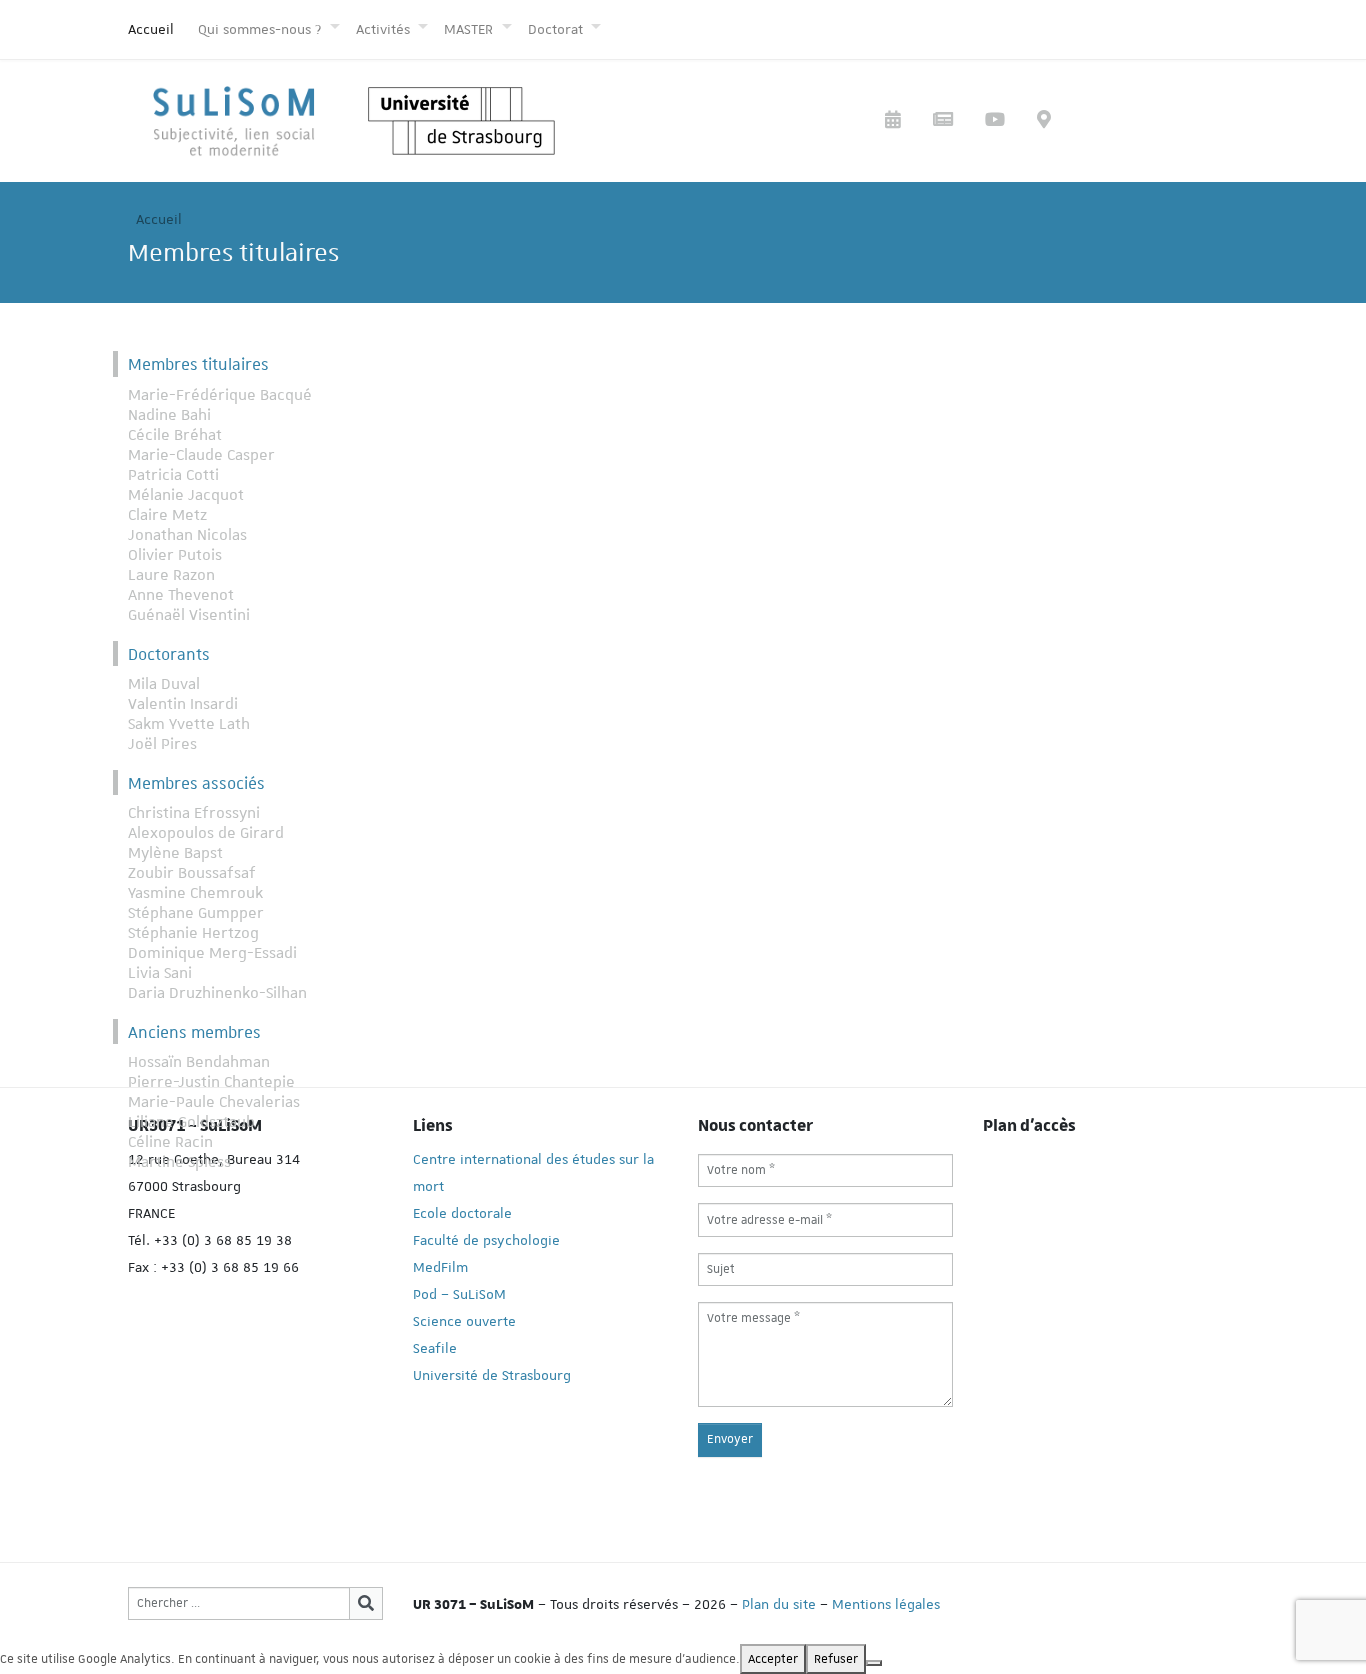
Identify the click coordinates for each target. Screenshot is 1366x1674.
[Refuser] (874, 1663)
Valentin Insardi (183, 704)
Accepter (773, 1659)
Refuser (836, 1659)
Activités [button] (385, 29)
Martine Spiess (179, 1162)
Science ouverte (464, 1321)
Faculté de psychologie (486, 1240)
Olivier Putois (175, 555)
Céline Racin (170, 1142)
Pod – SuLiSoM (459, 1294)
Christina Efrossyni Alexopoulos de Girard (206, 823)
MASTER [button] (470, 29)
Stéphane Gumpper (196, 913)
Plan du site (779, 1604)
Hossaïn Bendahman (199, 1062)
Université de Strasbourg (492, 1375)
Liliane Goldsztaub (191, 1122)
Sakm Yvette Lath (189, 724)
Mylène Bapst (175, 853)
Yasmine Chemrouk (195, 893)
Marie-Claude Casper (201, 455)
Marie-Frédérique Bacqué (220, 395)
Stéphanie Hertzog (193, 933)
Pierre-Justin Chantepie (211, 1082)
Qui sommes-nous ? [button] (261, 29)
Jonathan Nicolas (187, 535)
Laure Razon (171, 575)
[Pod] (995, 121)
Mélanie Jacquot (186, 495)
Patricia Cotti (173, 475)
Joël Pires (162, 744)
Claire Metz (167, 515)
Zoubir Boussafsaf (192, 873)
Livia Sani (160, 973)
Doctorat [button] (557, 29)
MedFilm (440, 1267)
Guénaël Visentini (189, 615)
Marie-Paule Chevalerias (214, 1102)
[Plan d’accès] (1044, 121)
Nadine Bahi (169, 415)
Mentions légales (886, 1604)
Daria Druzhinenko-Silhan (217, 993)
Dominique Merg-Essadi (212, 953)
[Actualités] (943, 121)
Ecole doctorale (462, 1213)
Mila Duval (164, 684)
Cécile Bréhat (175, 435)
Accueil (151, 29)
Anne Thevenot (181, 595)
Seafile (435, 1348)
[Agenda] (893, 121)
